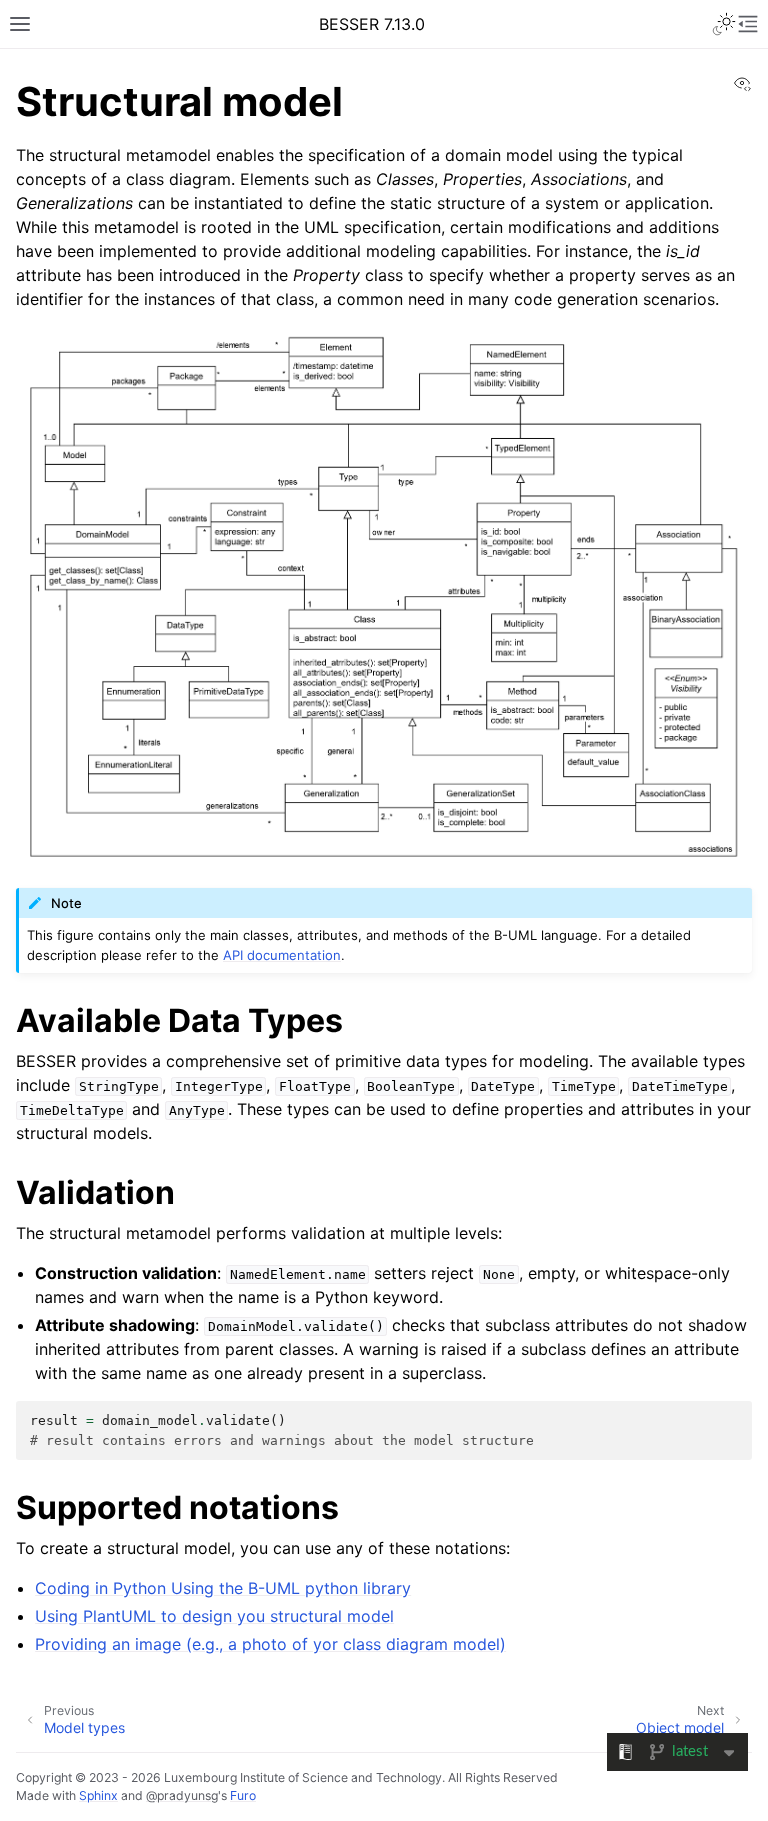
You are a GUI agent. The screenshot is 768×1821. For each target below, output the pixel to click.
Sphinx (98, 1795)
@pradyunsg (182, 1795)
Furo (243, 1795)
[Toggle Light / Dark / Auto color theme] (724, 24)
